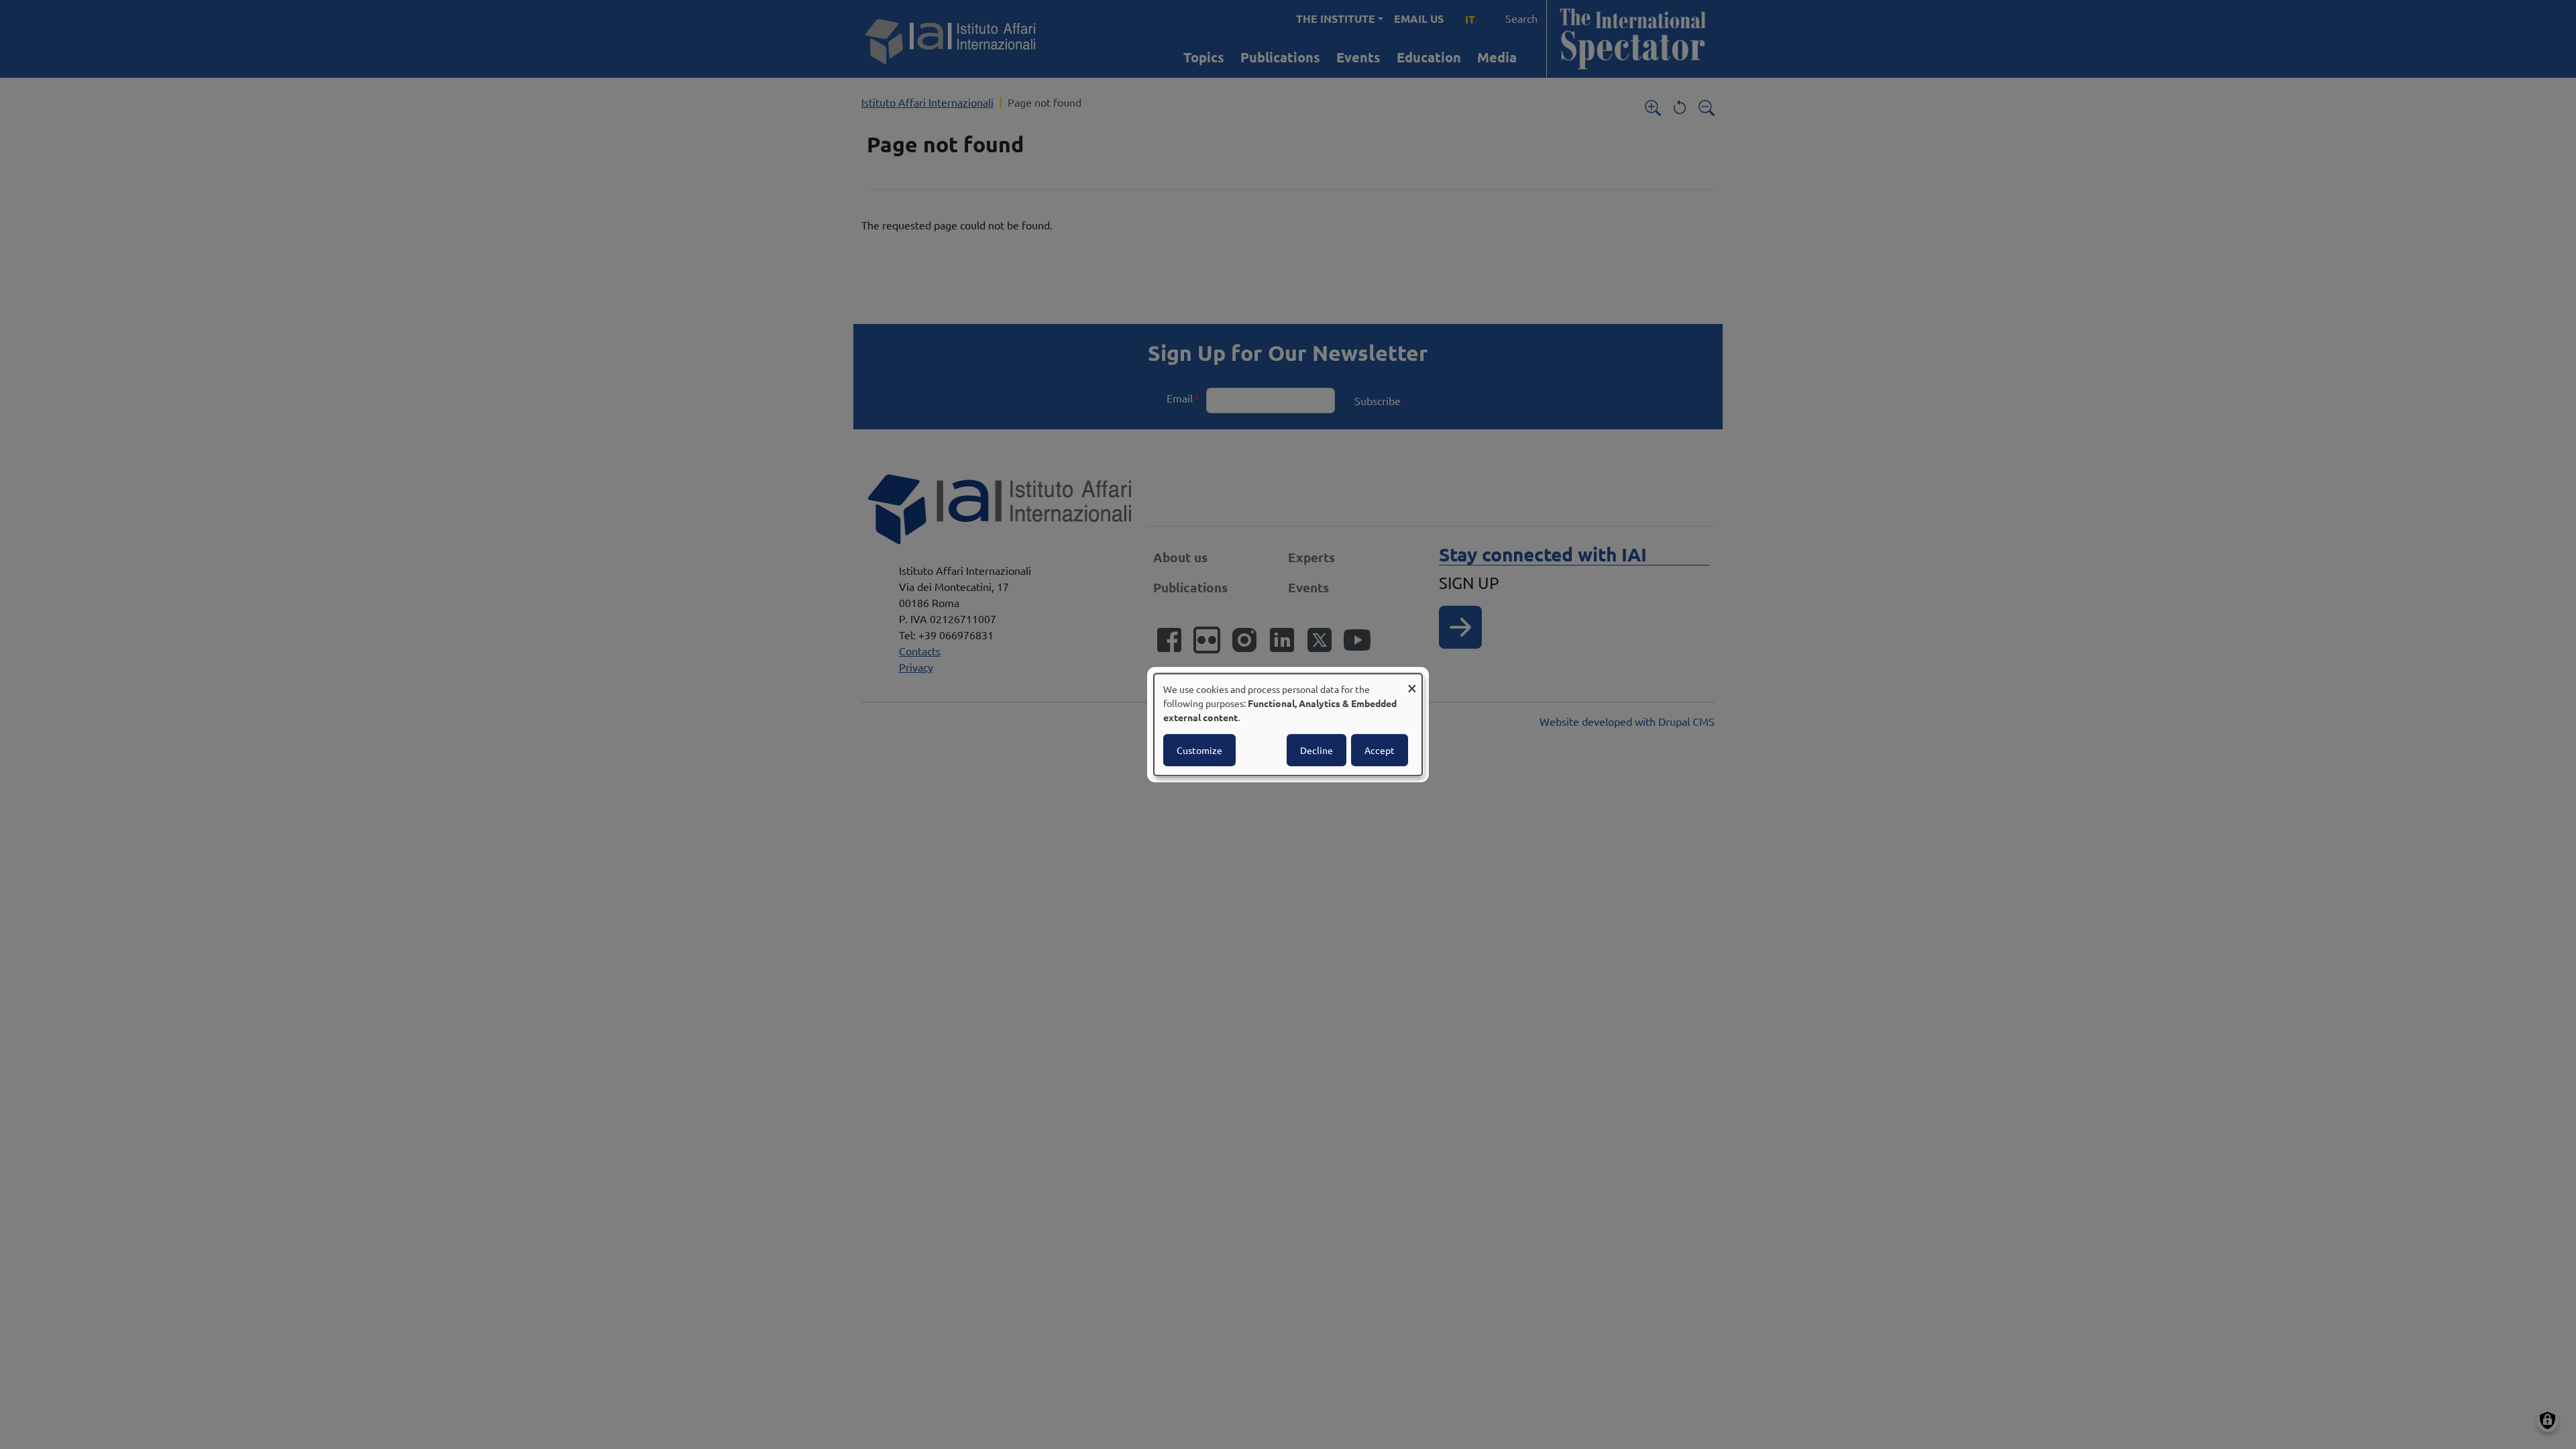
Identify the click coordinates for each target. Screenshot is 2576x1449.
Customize (1199, 750)
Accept (1380, 750)
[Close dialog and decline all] (1412, 682)
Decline (1317, 750)
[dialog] (1288, 724)
